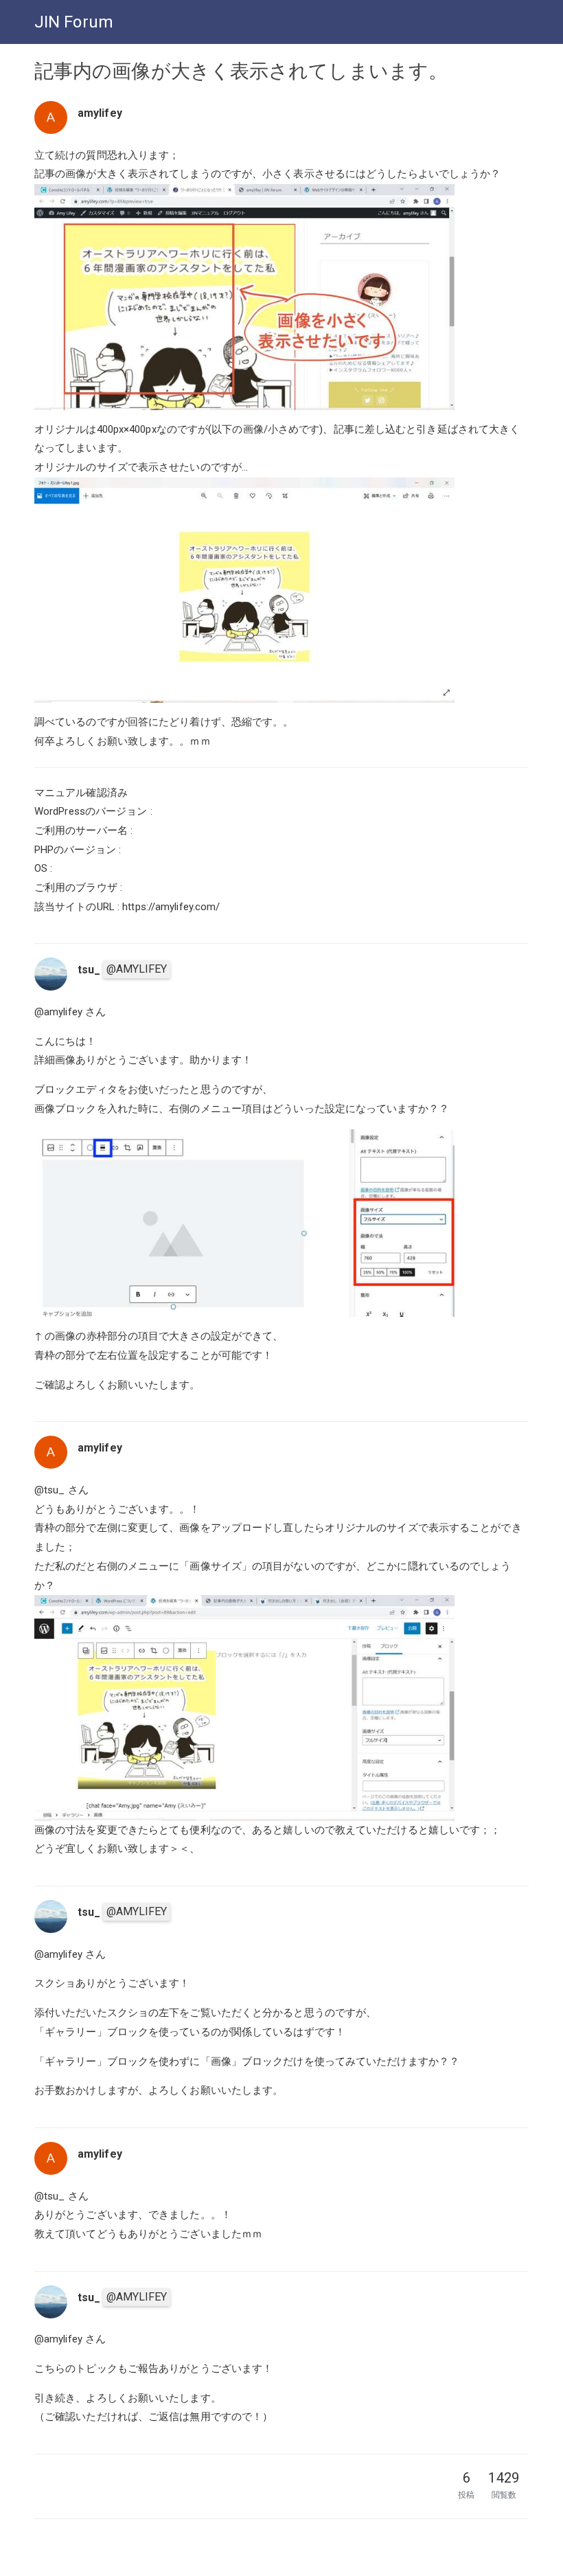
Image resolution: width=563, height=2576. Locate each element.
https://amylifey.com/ (171, 907)
